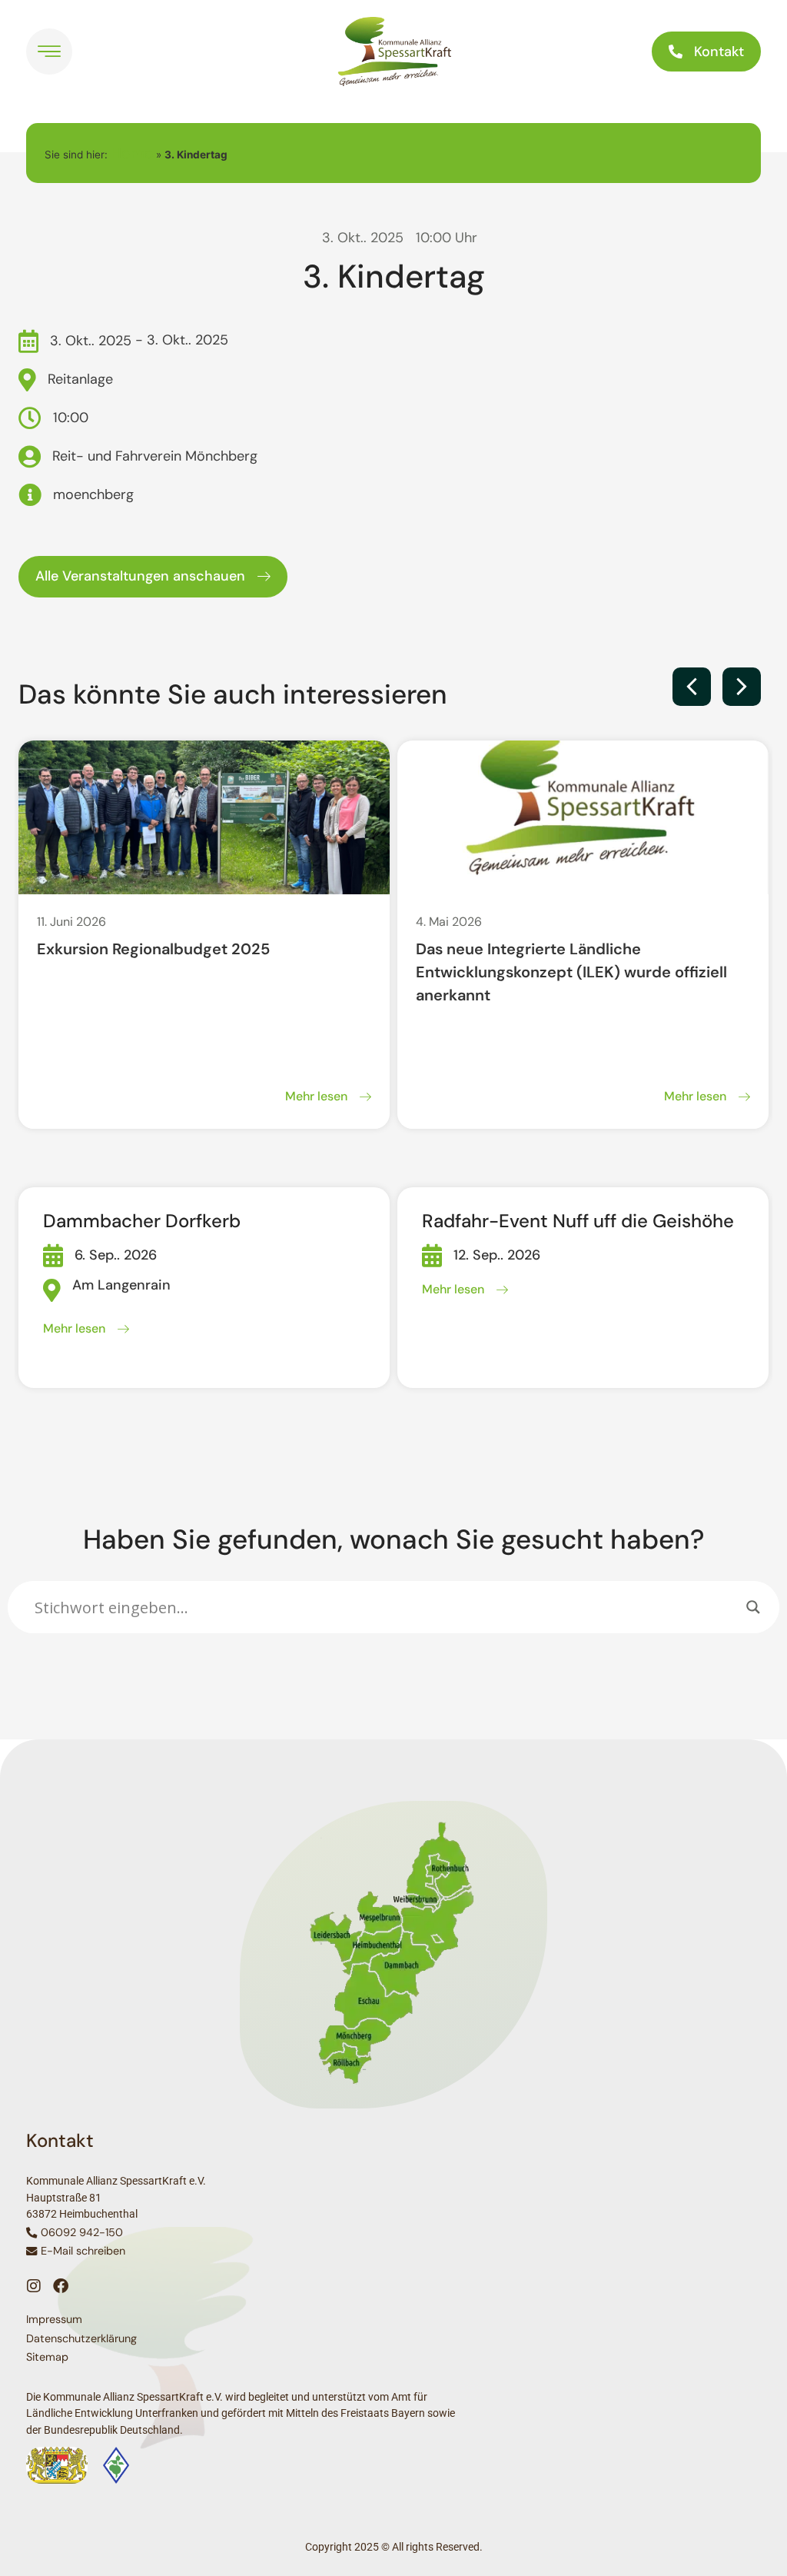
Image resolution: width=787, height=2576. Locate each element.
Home (132, 153)
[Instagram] (34, 2286)
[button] (692, 687)
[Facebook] (61, 2286)
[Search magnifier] (753, 1607)
